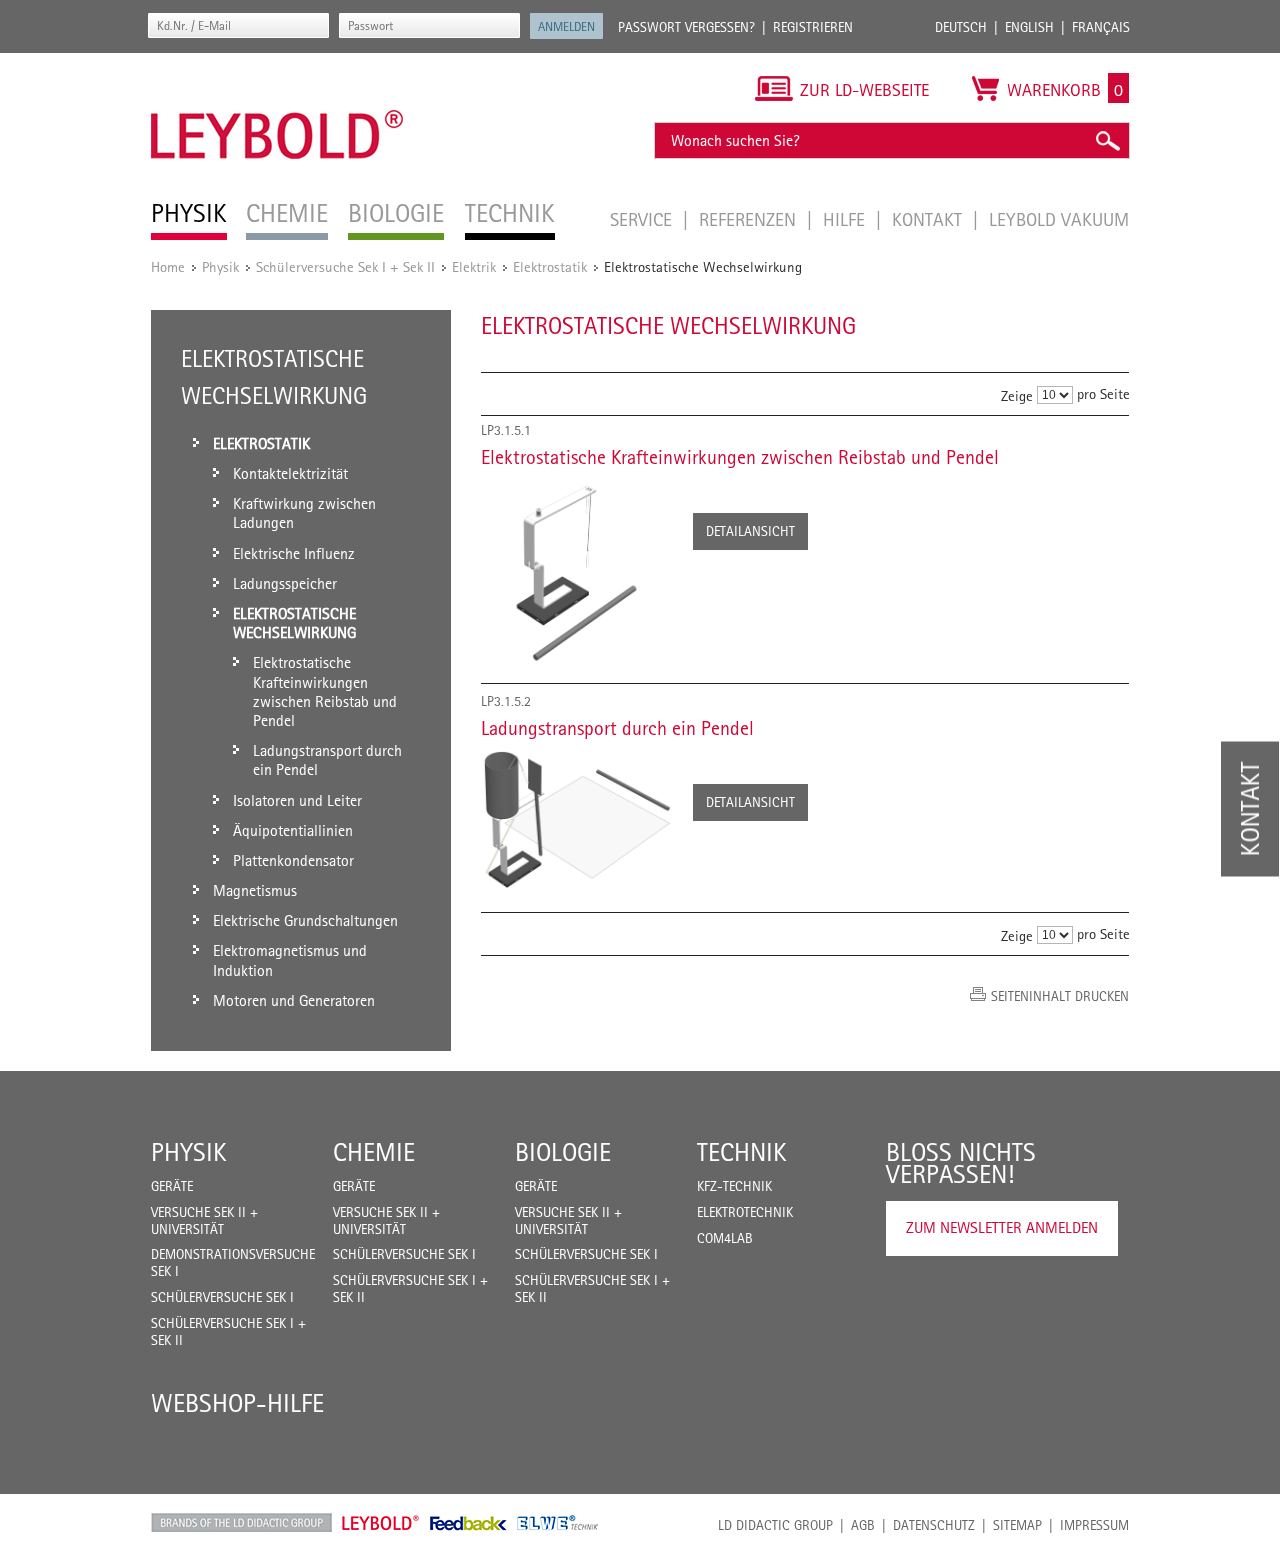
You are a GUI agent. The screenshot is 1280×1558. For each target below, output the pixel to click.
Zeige (1017, 395)
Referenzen (750, 219)
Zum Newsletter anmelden (1002, 1227)
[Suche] (1107, 140)
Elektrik (474, 266)
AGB (863, 1525)
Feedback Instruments (468, 1523)
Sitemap (1017, 1525)
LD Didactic (241, 1523)
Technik (742, 1152)
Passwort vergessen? (686, 27)
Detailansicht (750, 531)
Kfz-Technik (734, 1186)
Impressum (1094, 1525)
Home (168, 266)
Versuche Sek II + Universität (204, 1220)
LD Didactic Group (775, 1525)
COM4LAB (725, 1238)
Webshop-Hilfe (237, 1403)
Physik (220, 266)
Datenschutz (934, 1525)
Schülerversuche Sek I (222, 1297)
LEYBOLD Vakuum (1059, 219)
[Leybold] (277, 63)
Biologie (563, 1152)
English (1029, 27)
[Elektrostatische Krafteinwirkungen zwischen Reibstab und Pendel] (577, 574)
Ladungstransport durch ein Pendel (617, 728)
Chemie (374, 1152)
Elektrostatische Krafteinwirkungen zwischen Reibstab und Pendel (740, 457)
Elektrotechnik (745, 1212)
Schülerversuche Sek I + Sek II (345, 266)
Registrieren (813, 27)
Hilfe (846, 219)
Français (1101, 27)
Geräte (172, 1186)
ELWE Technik (558, 1523)
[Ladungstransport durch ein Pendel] (577, 819)
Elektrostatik (550, 266)
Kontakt (929, 219)
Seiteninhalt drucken (1060, 996)
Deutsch (961, 27)
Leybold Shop (381, 1523)
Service (643, 219)
